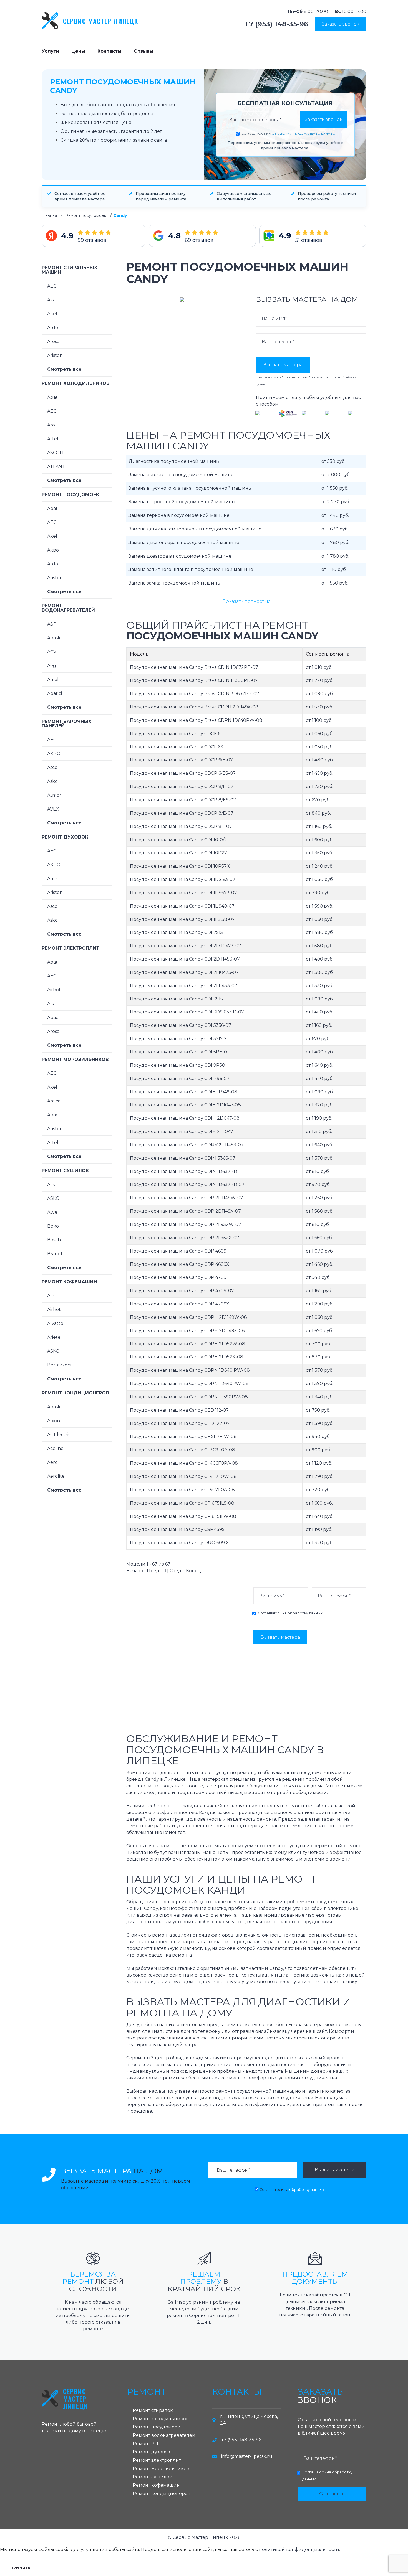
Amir (52, 879)
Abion (54, 1421)
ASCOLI (55, 453)
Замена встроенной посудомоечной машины (182, 502)
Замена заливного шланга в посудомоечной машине (191, 569)
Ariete (54, 1337)
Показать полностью (246, 601)
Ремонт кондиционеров (75, 1393)
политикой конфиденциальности (299, 2550)
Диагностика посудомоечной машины (174, 461)
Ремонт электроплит (70, 948)
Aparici (55, 693)
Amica (54, 1101)
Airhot (54, 990)
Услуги (50, 51)
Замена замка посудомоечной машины (175, 583)
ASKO (53, 1198)
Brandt (55, 1254)
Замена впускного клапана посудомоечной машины (190, 488)
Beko (53, 1226)
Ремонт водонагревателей (68, 608)
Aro (51, 425)
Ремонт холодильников (76, 383)
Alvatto (55, 1323)
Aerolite (56, 1476)
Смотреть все (64, 369)
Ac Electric (59, 1435)
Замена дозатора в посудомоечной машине (180, 556)
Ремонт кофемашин (69, 1282)
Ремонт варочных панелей (67, 724)
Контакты (109, 51)
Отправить (332, 2494)
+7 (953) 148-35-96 (277, 24)
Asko (52, 781)
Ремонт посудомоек (86, 215)
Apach (54, 1018)
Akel (52, 314)
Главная (49, 215)
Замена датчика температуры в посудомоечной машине (195, 529)
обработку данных (305, 1613)
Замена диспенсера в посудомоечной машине (184, 543)
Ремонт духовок (65, 837)
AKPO (54, 754)
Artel (53, 439)
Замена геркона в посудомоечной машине (179, 515)
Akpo (53, 550)
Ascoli (53, 767)
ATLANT (56, 467)
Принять (20, 2568)
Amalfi (54, 679)
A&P (52, 624)
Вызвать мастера (283, 365)
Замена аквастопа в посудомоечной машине (181, 475)
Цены (78, 51)
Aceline (55, 1448)
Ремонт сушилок (65, 1171)
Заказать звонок (341, 24)
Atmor (54, 795)
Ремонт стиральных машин (70, 270)
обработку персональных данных (303, 134)
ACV (52, 652)
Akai (52, 300)
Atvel (53, 1212)
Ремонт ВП (145, 2444)
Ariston (55, 355)
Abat (52, 397)
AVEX (53, 809)
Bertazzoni (59, 1365)
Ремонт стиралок (153, 2410)
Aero (52, 1462)
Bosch (54, 1240)
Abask (54, 638)
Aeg (52, 666)
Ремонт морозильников (75, 1059)
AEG (52, 286)
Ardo (53, 328)
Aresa (53, 341)
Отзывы (144, 51)
